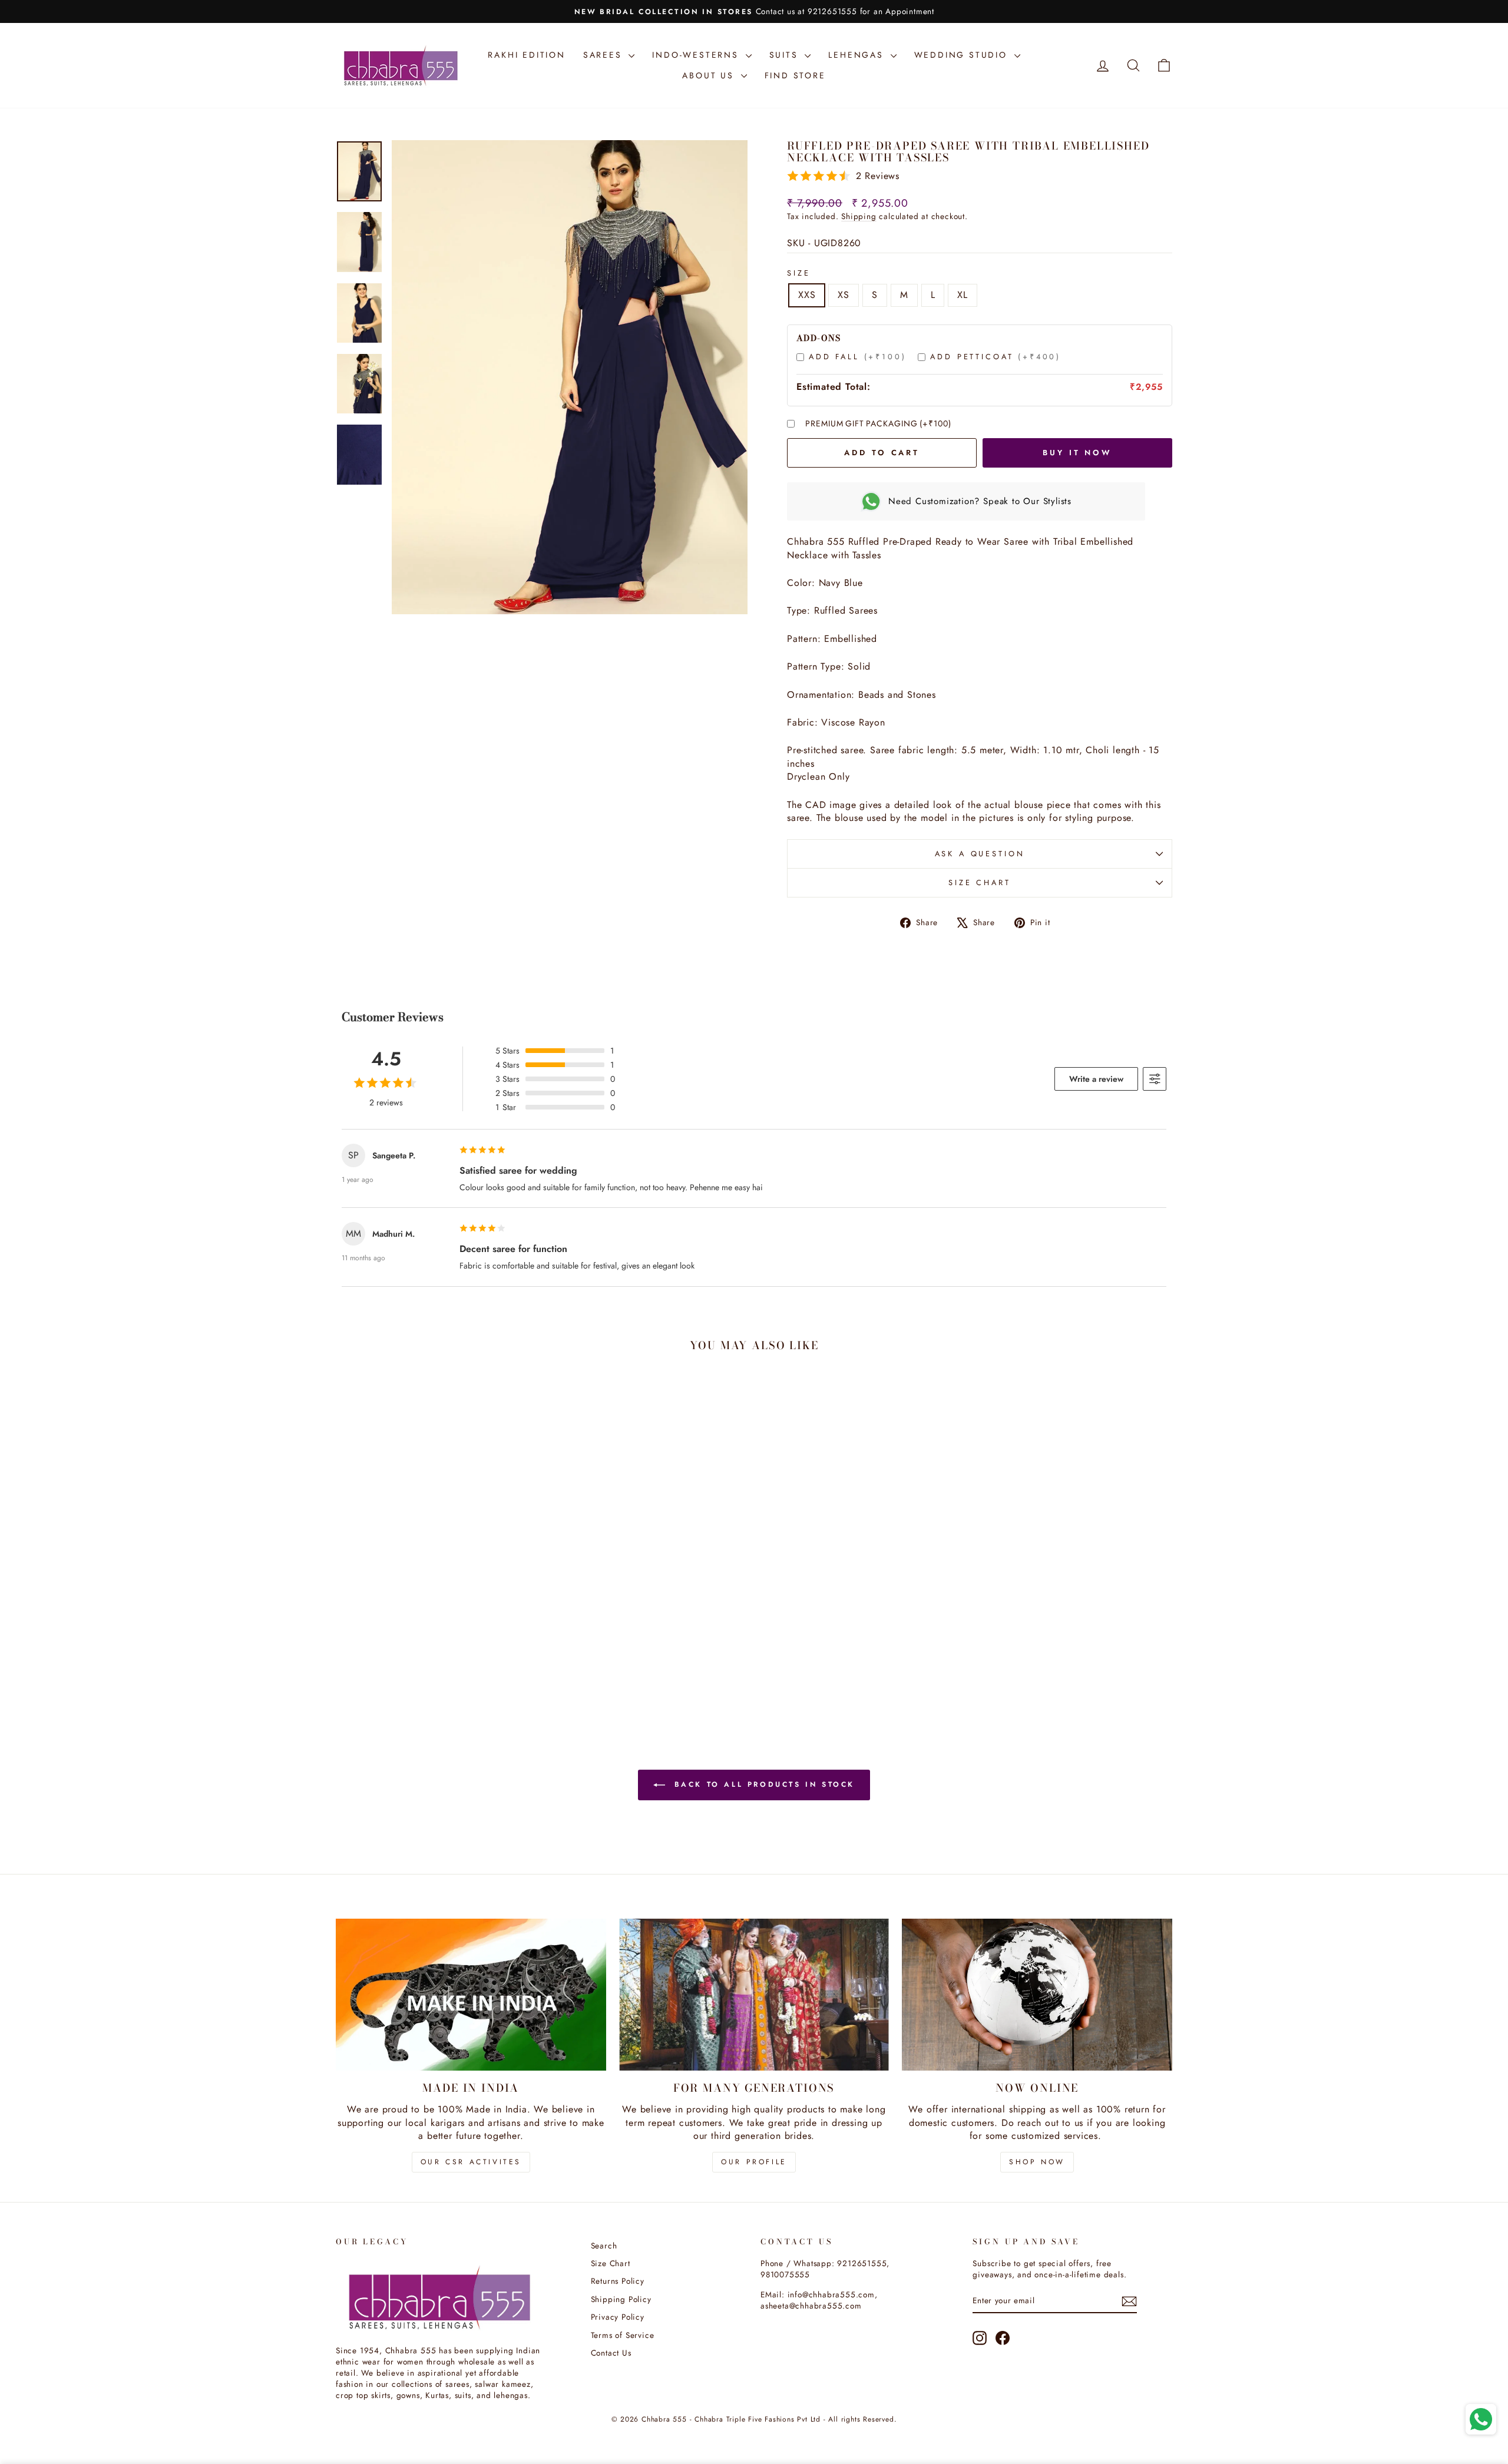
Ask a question (980, 854)
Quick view (435, 1615)
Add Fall (857, 357)
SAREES (605, 55)
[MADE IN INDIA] (471, 1995)
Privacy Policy (618, 2317)
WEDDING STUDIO (963, 55)
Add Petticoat (996, 357)
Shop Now (1037, 2162)
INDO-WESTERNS (697, 55)
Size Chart (979, 882)
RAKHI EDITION (526, 55)
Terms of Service (623, 2335)
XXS (807, 295)
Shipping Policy (621, 2299)
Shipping (859, 216)
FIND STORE (795, 75)
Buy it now (1077, 453)
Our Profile (754, 2162)
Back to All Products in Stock (762, 1784)
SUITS (786, 55)
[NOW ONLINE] (1037, 1995)
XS (844, 295)
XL (963, 295)
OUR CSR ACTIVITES (471, 2162)
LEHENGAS (858, 55)
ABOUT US (710, 75)
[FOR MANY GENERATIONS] (754, 1995)
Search (604, 2246)
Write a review (1096, 1079)
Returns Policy (618, 2281)
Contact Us (611, 2353)
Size (798, 273)
